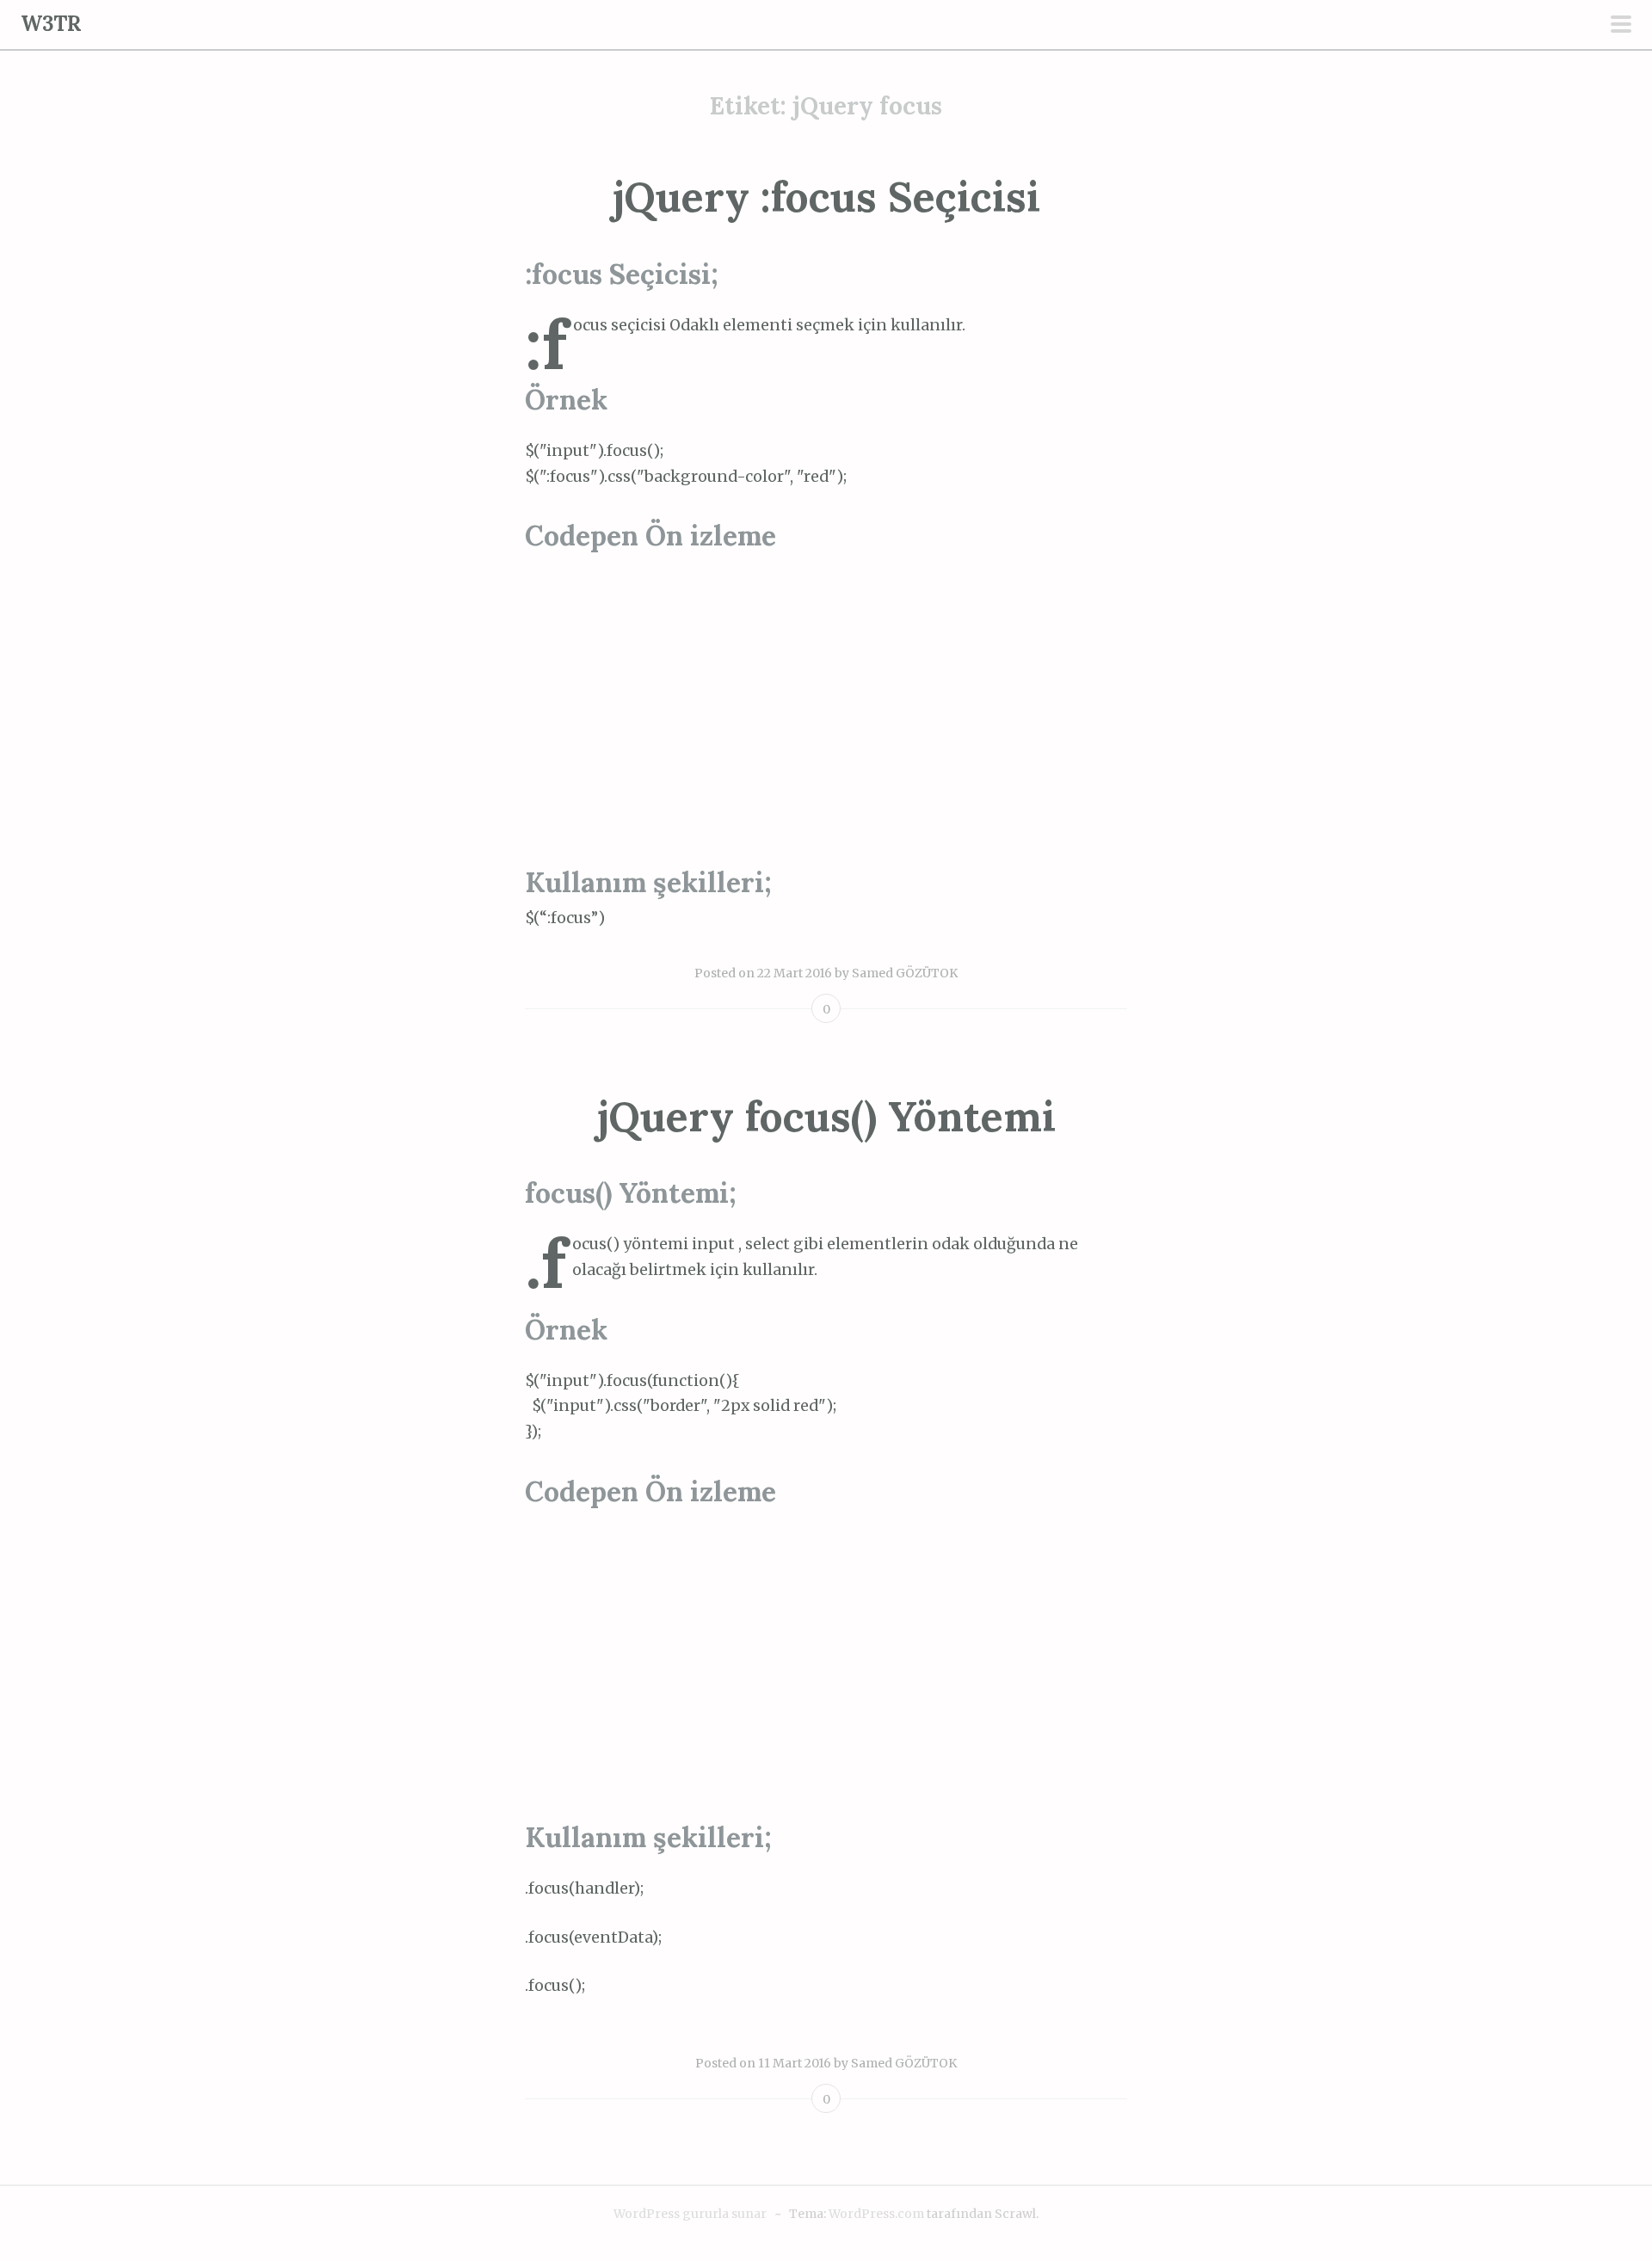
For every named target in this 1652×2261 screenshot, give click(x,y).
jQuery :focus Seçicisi (826, 197)
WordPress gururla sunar (690, 2214)
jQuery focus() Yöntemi (826, 1116)
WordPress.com (876, 2214)
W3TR (51, 24)
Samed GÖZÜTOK (905, 973)
